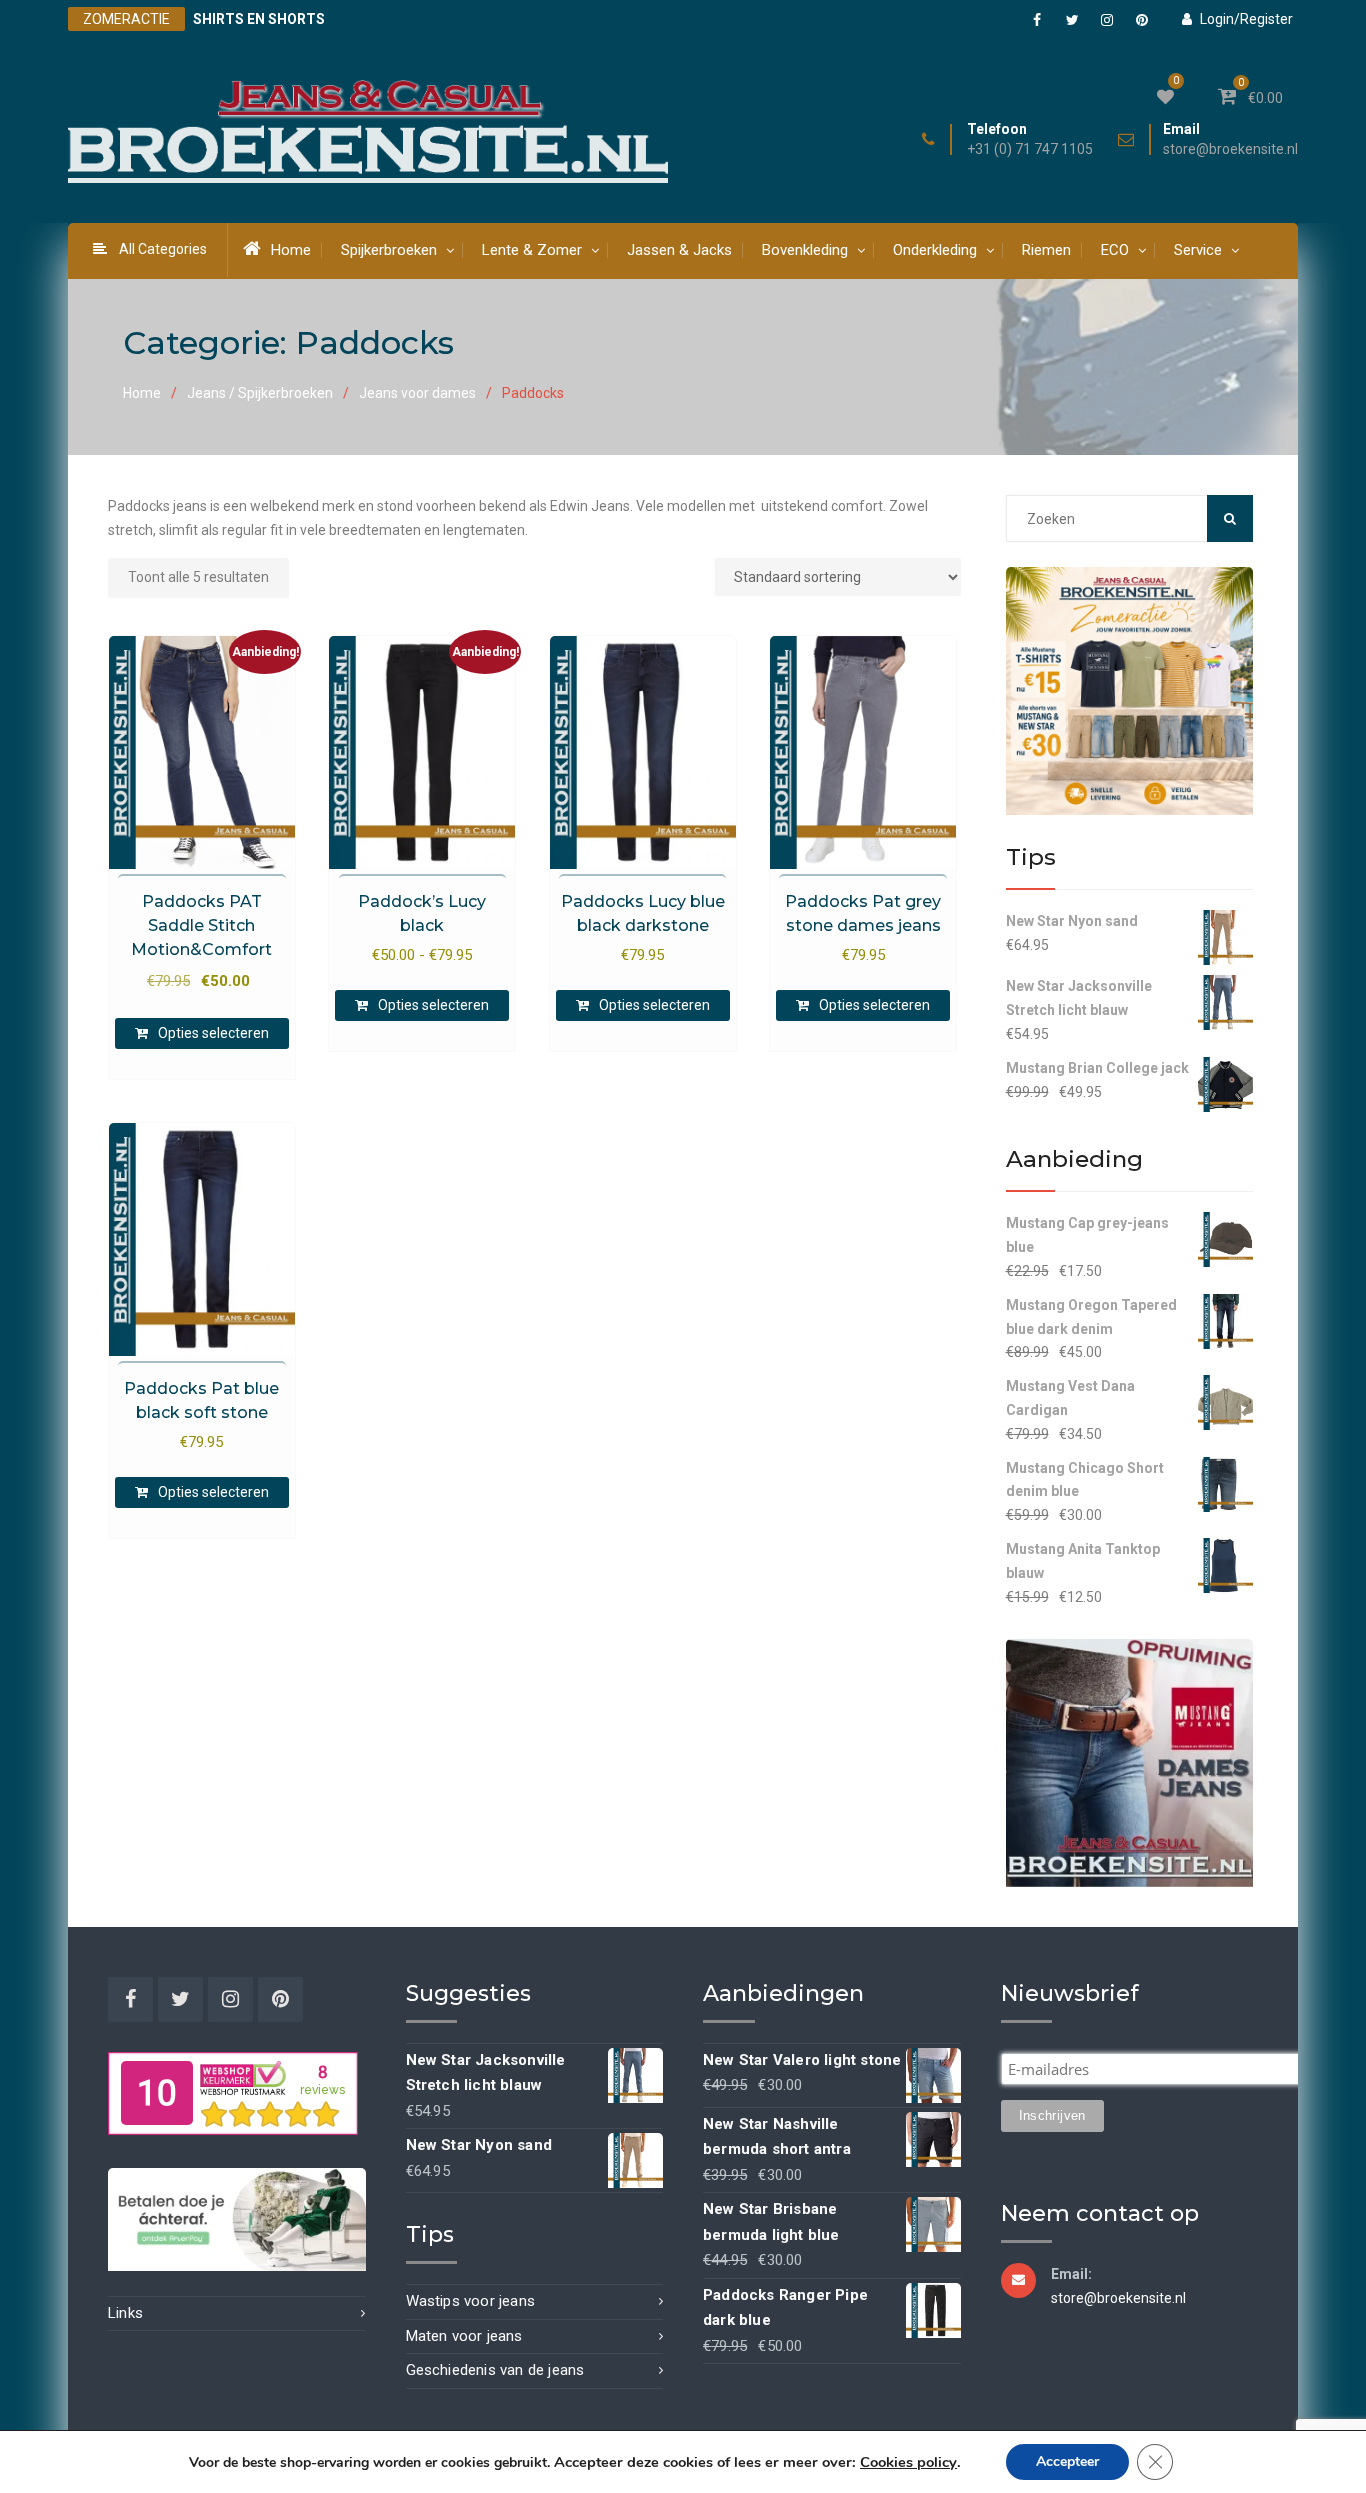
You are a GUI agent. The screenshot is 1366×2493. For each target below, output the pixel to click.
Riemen (1046, 250)
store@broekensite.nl (1230, 149)
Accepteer (1067, 2461)
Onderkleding (935, 250)
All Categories (163, 249)
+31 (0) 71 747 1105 (1030, 149)
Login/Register (1246, 19)
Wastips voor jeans (471, 2301)
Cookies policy (908, 2462)
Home (291, 250)
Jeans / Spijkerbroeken (260, 393)
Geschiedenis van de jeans (495, 2370)
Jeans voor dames (417, 393)
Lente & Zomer (532, 250)
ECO (1115, 250)
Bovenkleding (805, 250)
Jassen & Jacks (679, 250)
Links (125, 2313)
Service (1198, 250)
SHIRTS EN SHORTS (259, 19)
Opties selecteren (213, 1033)
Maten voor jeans (464, 2336)
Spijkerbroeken (389, 250)
